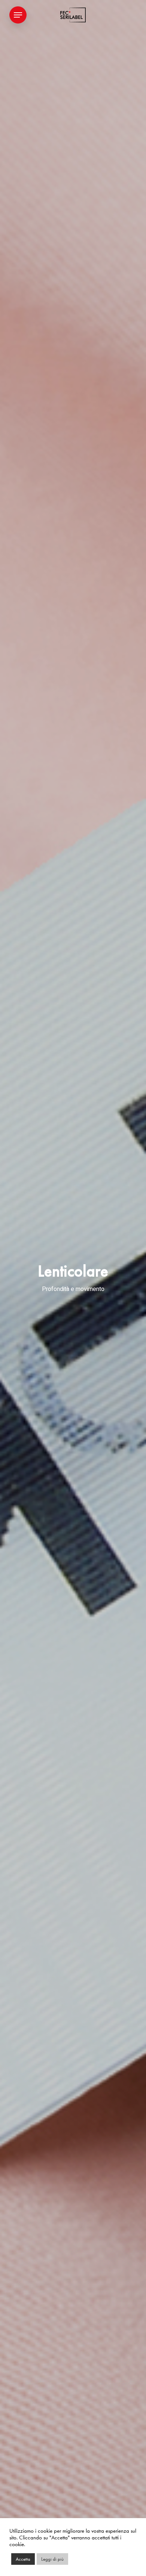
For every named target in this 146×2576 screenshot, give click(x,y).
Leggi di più (52, 2559)
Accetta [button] (23, 2559)
